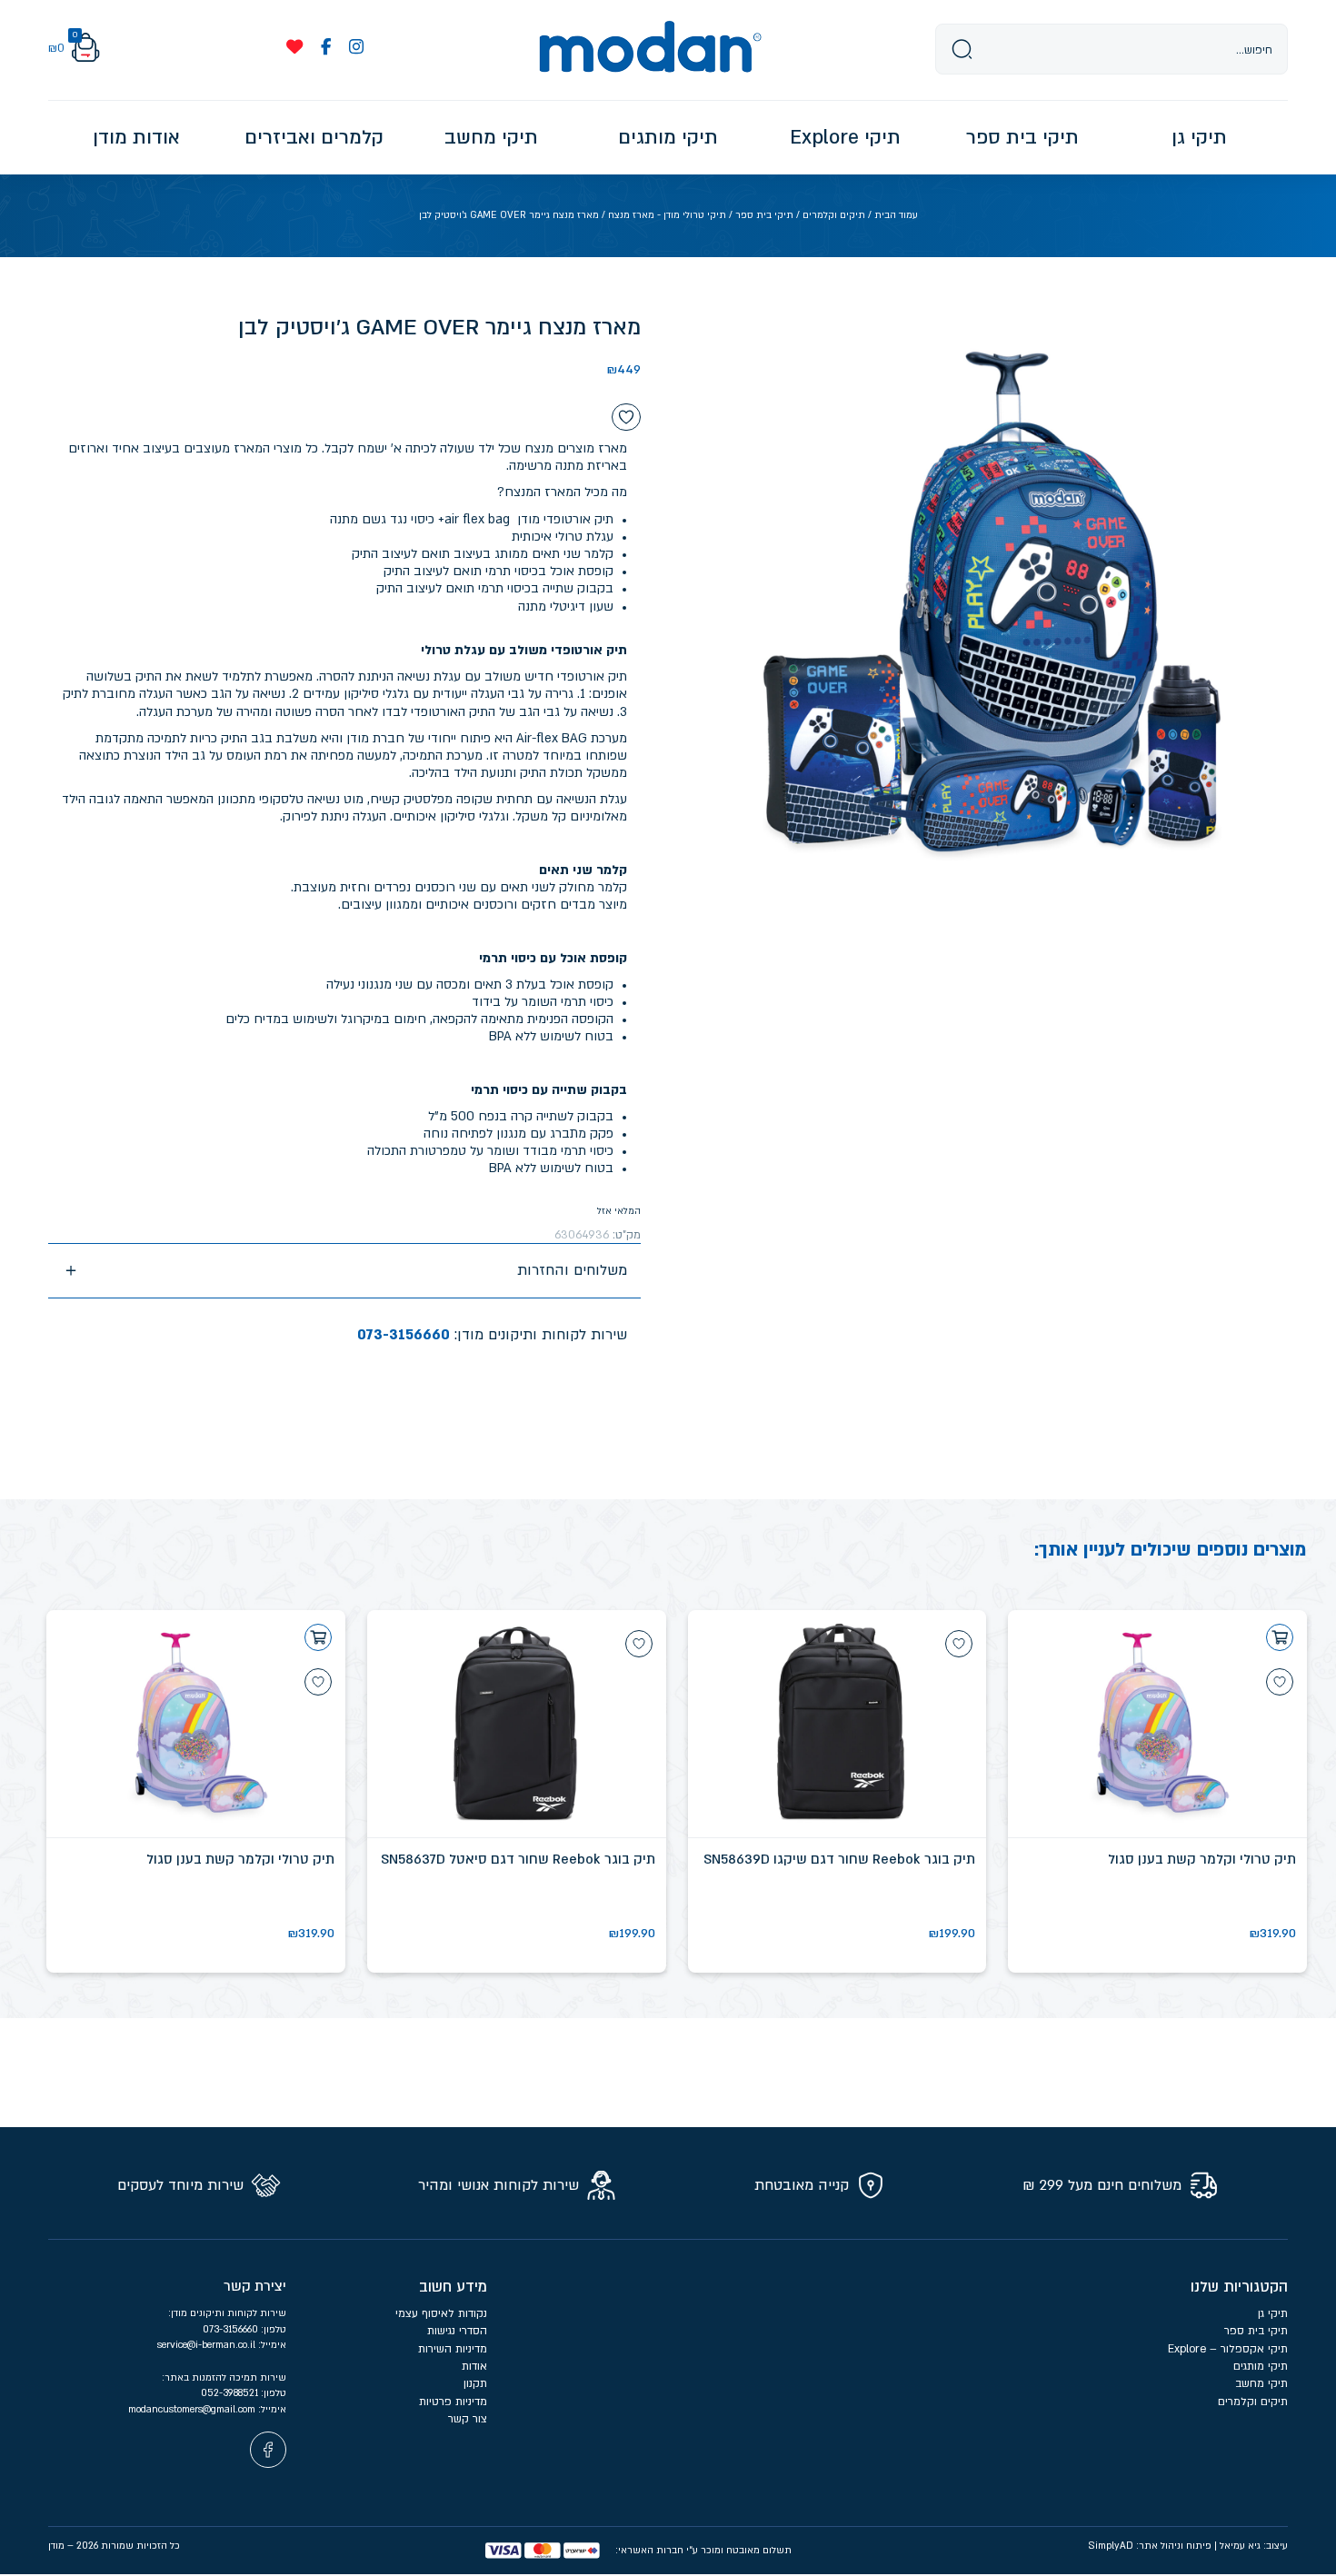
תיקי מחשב (1261, 2383)
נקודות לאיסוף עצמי (441, 2313)
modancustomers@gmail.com (193, 2409)
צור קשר (468, 2419)
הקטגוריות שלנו (1239, 2287)
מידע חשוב (453, 2287)
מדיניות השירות (453, 2349)
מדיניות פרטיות (451, 2402)
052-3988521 (231, 2393)
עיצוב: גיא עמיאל (1254, 2546)
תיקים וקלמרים (834, 215)
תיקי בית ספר (764, 215)
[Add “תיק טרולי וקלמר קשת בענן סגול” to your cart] (1280, 1637)
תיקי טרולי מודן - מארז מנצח (667, 215)
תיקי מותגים (1261, 2366)
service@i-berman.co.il (208, 2345)
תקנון (475, 2383)
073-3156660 (404, 1335)
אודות (474, 2366)
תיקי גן (1273, 2313)
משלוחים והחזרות (572, 1270)
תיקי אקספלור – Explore (1228, 2349)
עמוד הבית (896, 215)
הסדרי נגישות (457, 2331)
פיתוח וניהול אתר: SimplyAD (1150, 2546)
